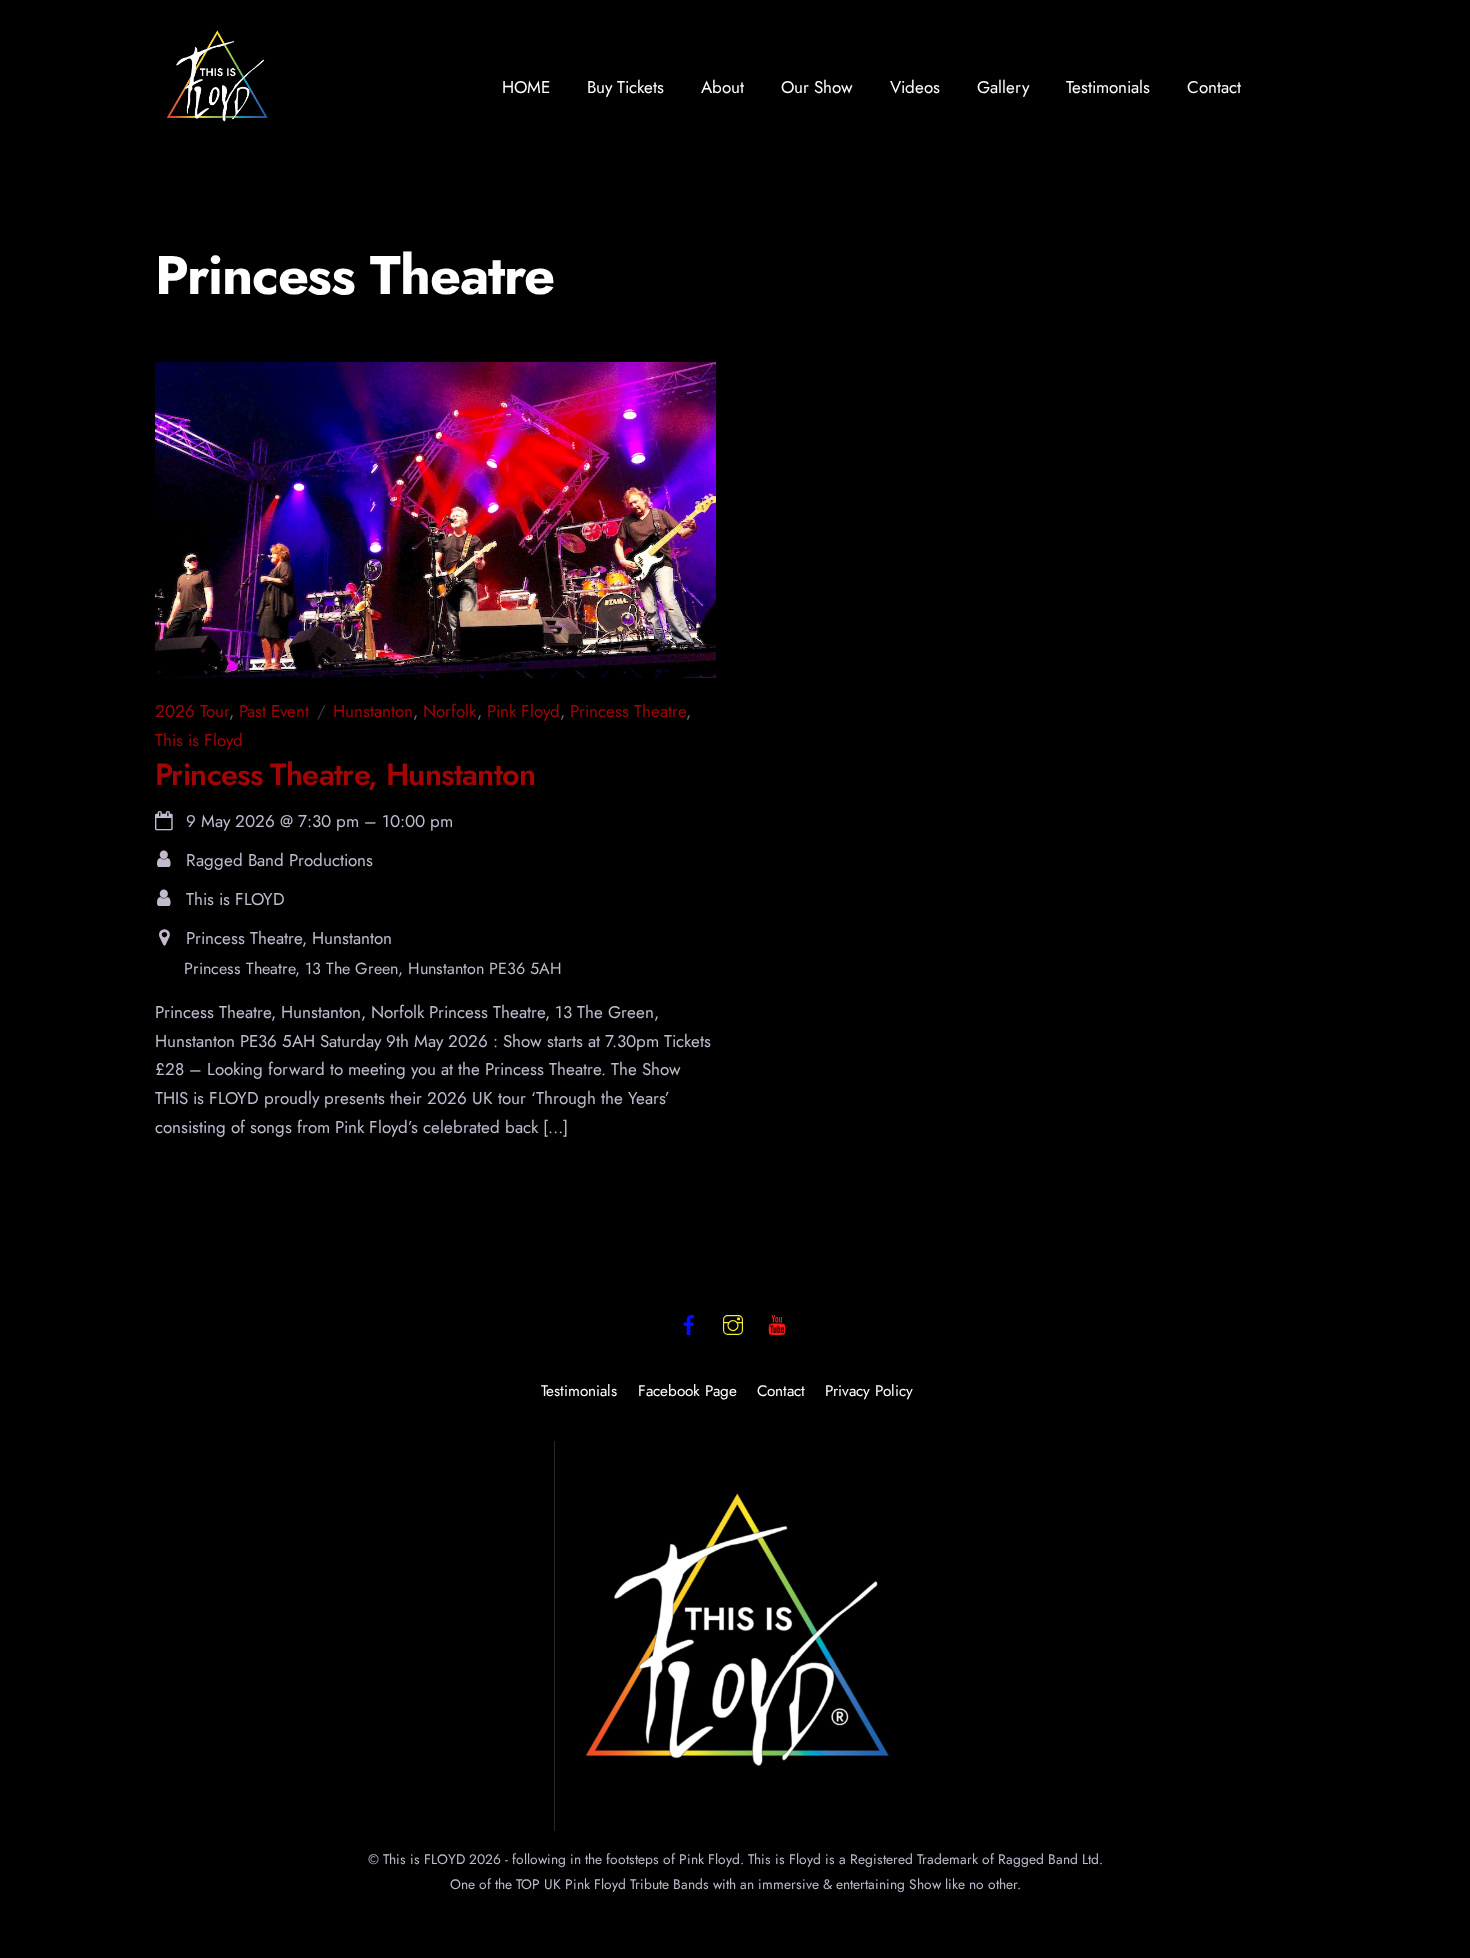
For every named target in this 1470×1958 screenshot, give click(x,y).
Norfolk (450, 711)
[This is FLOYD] (217, 122)
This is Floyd (199, 740)
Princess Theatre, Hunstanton (345, 774)
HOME (526, 87)
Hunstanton (373, 711)
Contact (1214, 87)
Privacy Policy (869, 1391)
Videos (915, 87)
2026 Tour (192, 711)
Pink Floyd (523, 711)
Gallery (1003, 87)
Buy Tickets (625, 87)
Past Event (274, 711)
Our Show (817, 87)
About (722, 87)
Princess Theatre (628, 711)
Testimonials (1108, 87)
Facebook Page (687, 1391)
